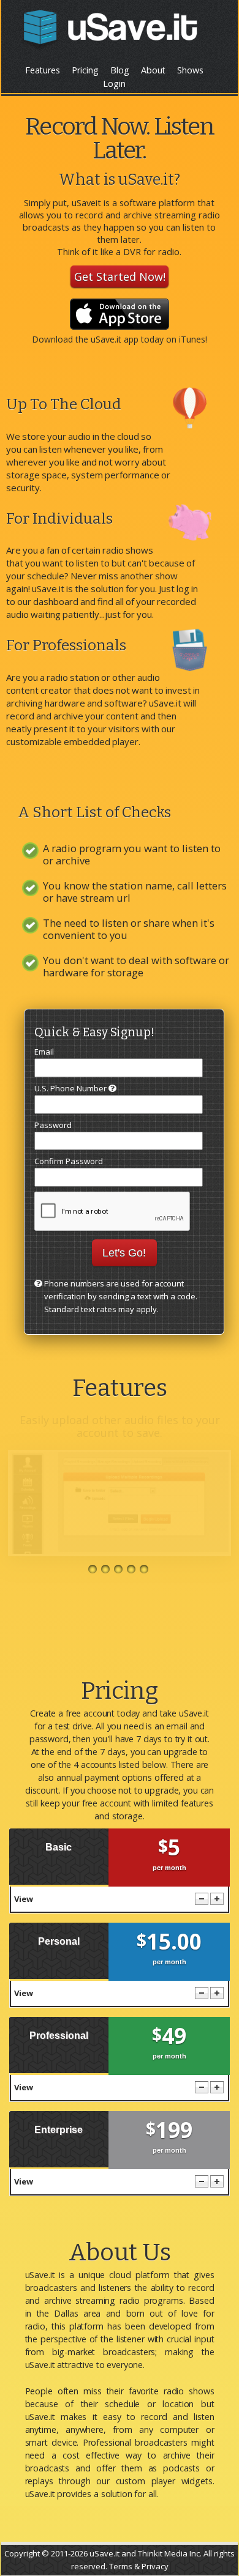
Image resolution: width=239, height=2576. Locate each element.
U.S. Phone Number (71, 1088)
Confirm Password (69, 1161)
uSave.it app (115, 339)
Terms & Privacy (139, 2566)
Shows (190, 70)
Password (53, 1125)
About (153, 70)
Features (43, 70)
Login (114, 84)
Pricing (85, 70)
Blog (120, 70)
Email (44, 1052)
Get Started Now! (120, 277)
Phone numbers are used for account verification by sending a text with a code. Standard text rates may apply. (121, 1296)
